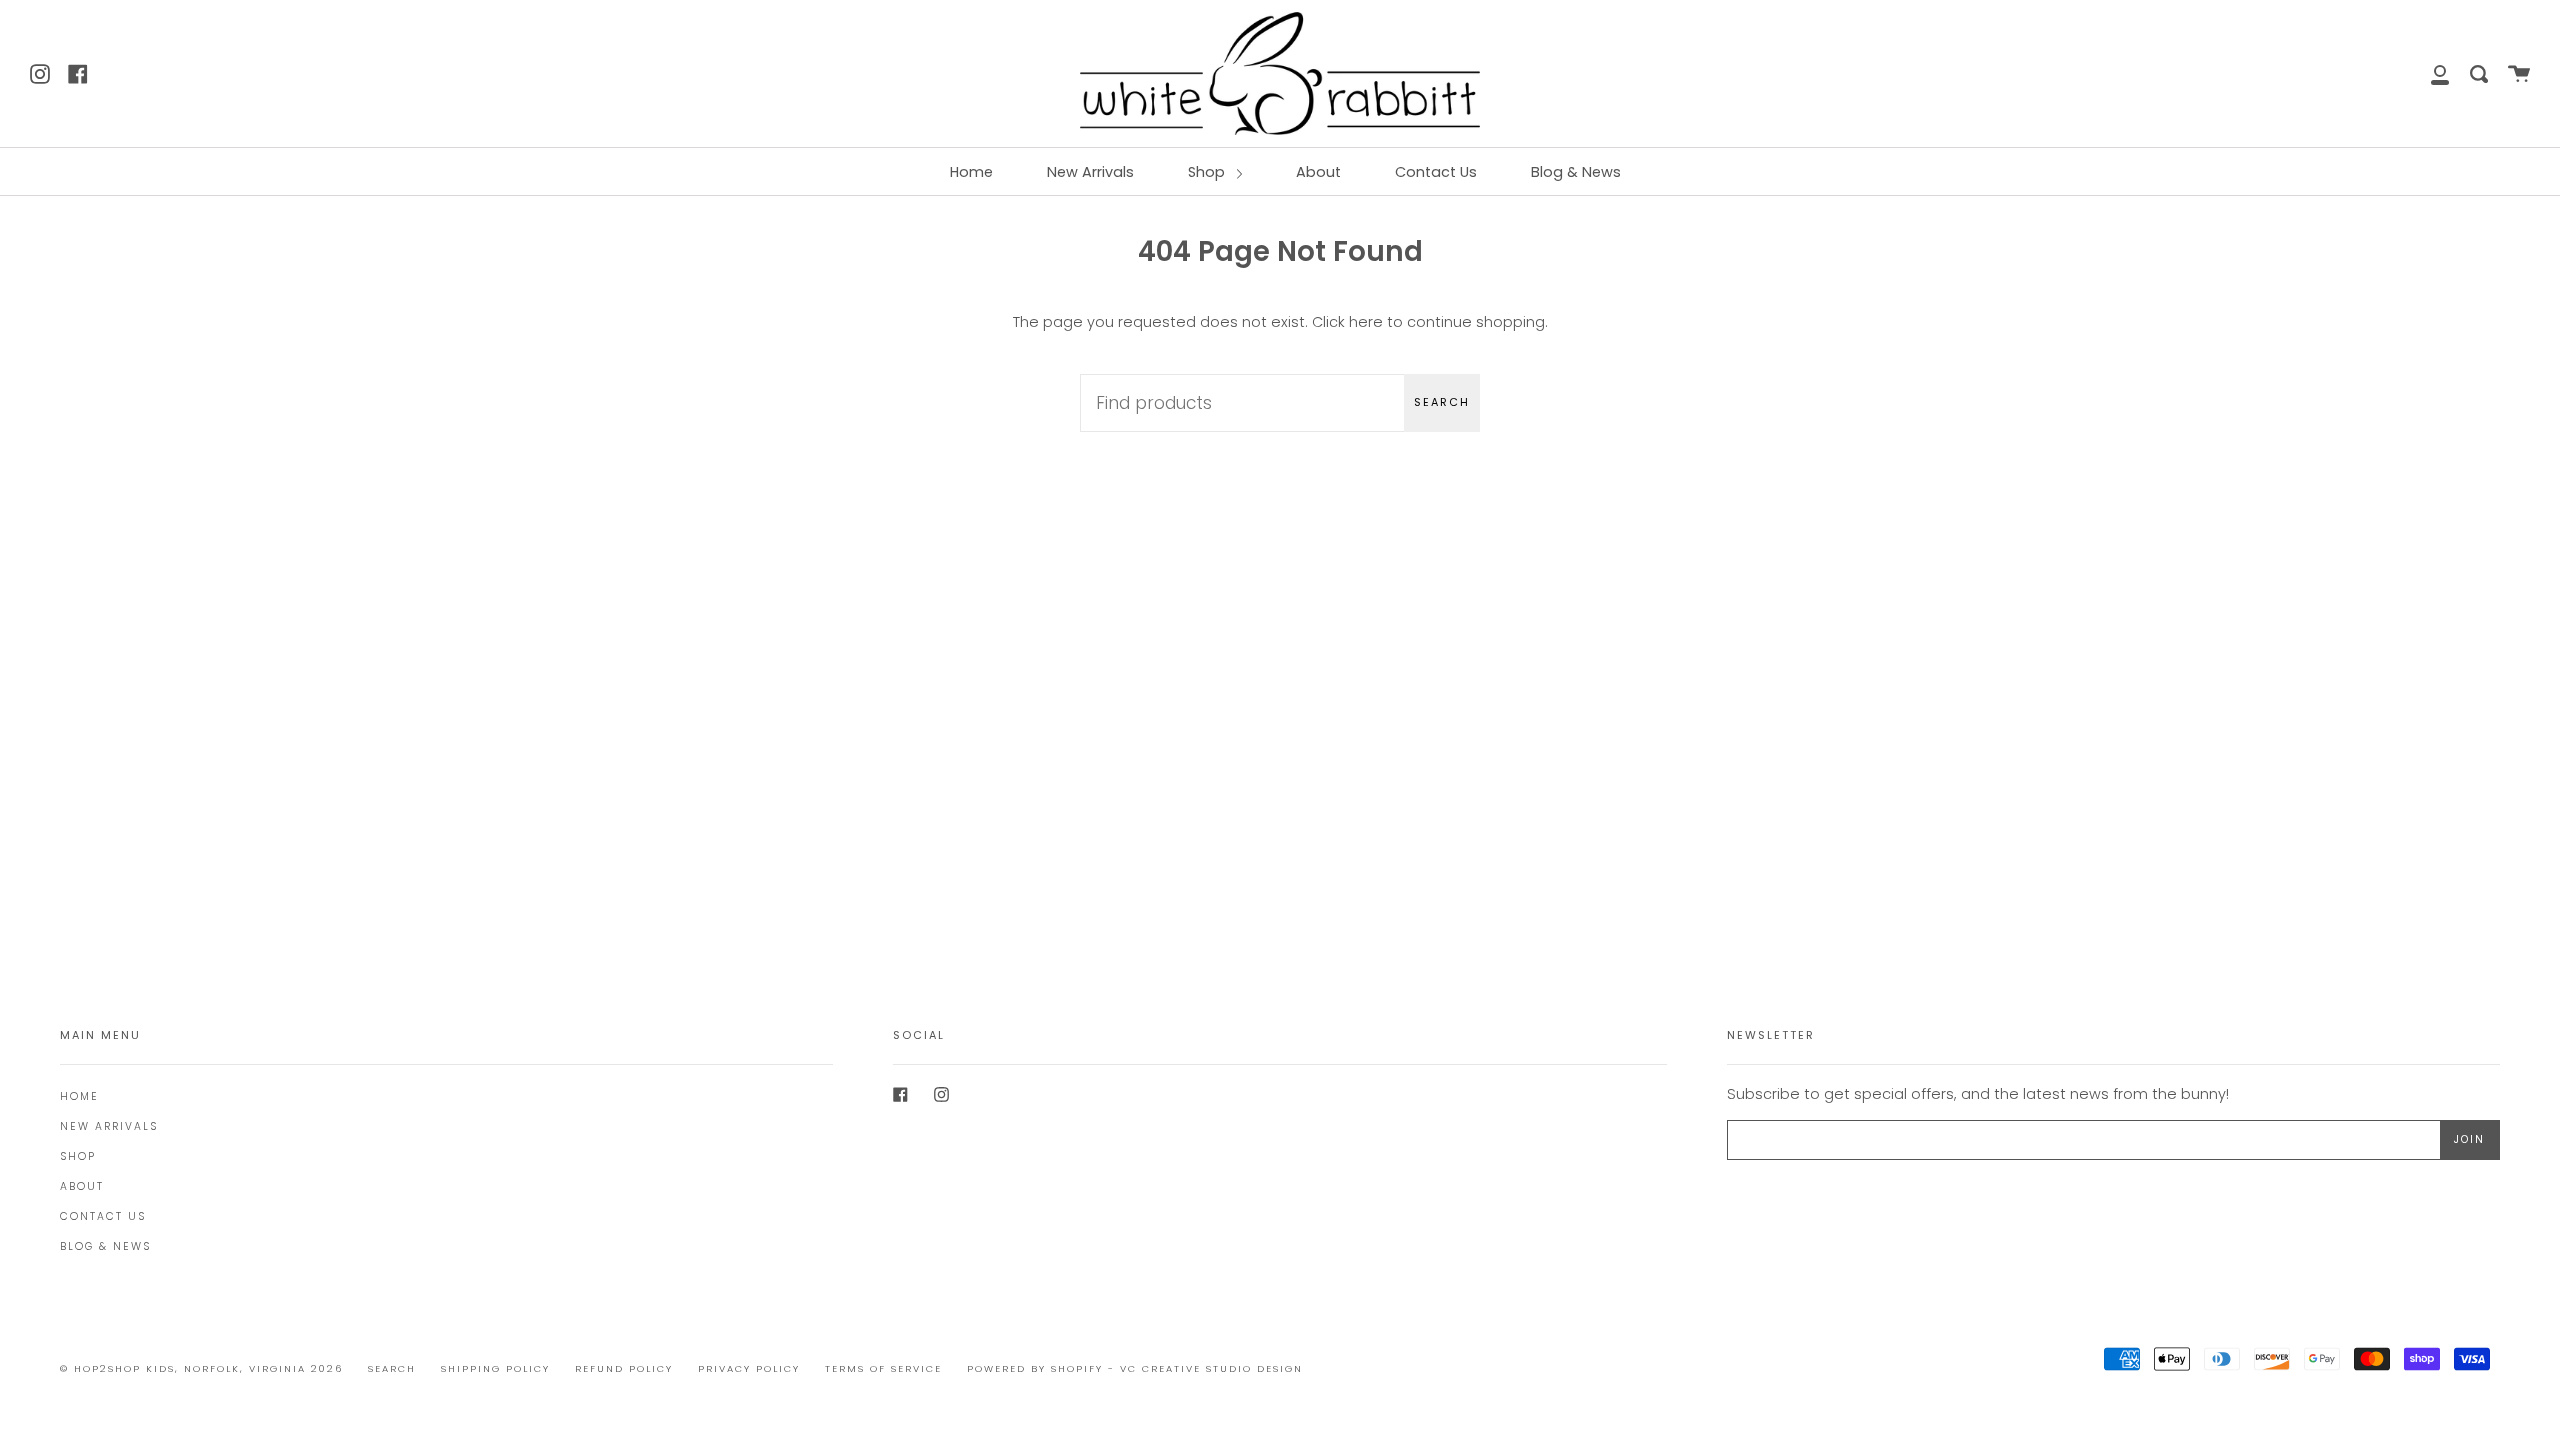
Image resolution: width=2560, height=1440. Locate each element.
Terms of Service (883, 1368)
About (1318, 172)
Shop (1208, 172)
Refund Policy (624, 1368)
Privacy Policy (749, 1368)
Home (971, 172)
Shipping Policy (495, 1368)
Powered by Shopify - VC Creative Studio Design (1135, 1368)
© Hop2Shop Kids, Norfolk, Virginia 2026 (201, 1368)
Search (1442, 402)
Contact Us (1436, 172)
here (1366, 322)
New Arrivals (1090, 172)
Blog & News (1576, 172)
